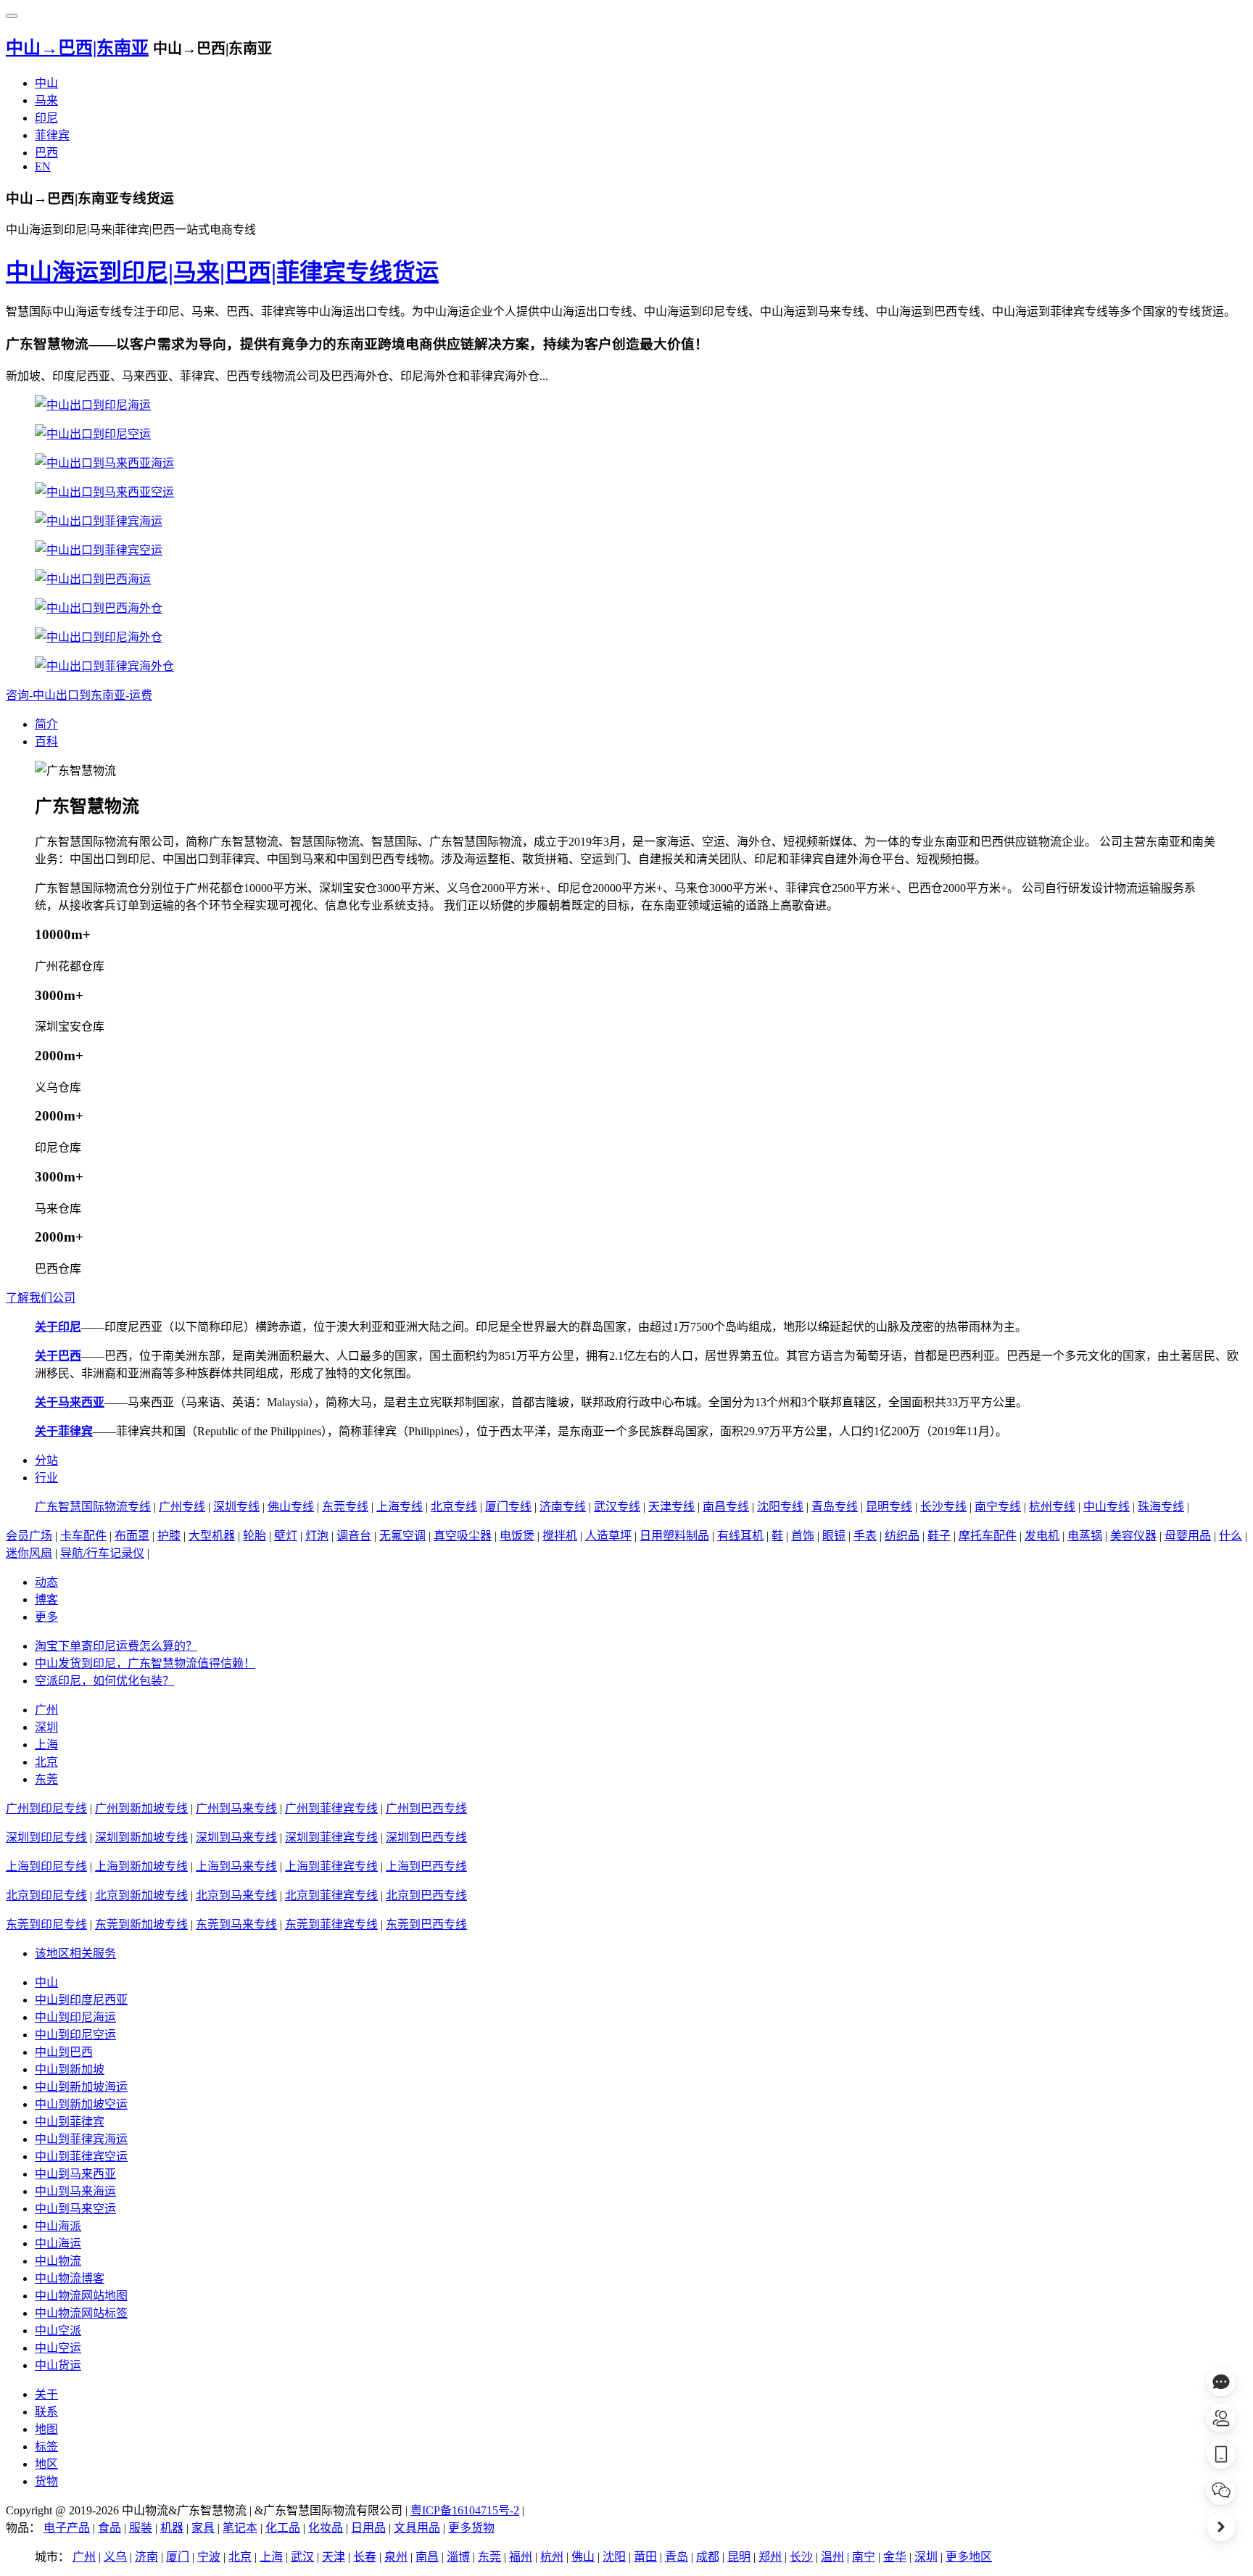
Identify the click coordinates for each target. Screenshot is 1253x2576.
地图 (46, 2429)
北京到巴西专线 (426, 1895)
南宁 (864, 2557)
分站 (46, 1460)
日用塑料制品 (674, 1536)
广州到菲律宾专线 (331, 1808)
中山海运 (58, 2243)
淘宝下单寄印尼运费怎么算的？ (116, 1646)
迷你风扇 (29, 1553)
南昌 (427, 2557)
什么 (1231, 1536)
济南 (146, 2557)
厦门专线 (508, 1507)
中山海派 (58, 2226)
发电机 (1042, 1536)
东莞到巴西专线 (426, 1924)
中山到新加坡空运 (81, 2104)
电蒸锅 (1085, 1536)
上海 (46, 1745)
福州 (521, 2557)
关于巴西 (58, 1356)
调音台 (354, 1536)
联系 (46, 2412)
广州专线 (182, 1507)
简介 (46, 724)
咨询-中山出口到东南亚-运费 (79, 695)
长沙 (801, 2557)
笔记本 (240, 2528)
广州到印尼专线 (46, 1808)
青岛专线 (835, 1507)
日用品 (368, 2528)
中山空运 (58, 2348)
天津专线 (671, 1507)
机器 (172, 2528)
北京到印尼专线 (46, 1895)
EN (43, 166)
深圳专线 (236, 1507)
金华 (895, 2557)
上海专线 (400, 1507)
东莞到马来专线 (236, 1924)
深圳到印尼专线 (46, 1837)
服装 (141, 2528)
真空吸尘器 (463, 1536)
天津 (334, 2557)
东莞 (46, 1779)
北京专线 (454, 1507)
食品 (109, 2528)
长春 (365, 2557)
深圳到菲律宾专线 (331, 1837)
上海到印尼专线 (46, 1866)
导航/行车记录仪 (102, 1553)
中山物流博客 (70, 2278)
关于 (46, 2394)
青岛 (677, 2557)
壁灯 (286, 1536)
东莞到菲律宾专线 (331, 1924)
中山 (46, 83)
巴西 (46, 153)
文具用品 (417, 2528)
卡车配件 (83, 1536)
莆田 (645, 2557)
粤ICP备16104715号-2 (465, 2510)
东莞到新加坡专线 (141, 1924)
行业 (46, 1478)
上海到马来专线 (236, 1866)
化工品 (283, 2528)
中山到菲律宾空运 (81, 2156)
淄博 (458, 2557)
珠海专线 (1161, 1507)
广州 (46, 1710)
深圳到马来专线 (236, 1837)
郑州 (770, 2557)
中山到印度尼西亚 (81, 2000)
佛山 (583, 2557)
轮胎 (255, 1536)
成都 (708, 2557)
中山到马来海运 (75, 2191)
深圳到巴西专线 (426, 1837)
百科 (46, 742)
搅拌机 (560, 1536)
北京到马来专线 (236, 1895)
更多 (46, 1617)
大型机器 (212, 1536)
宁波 (209, 2557)
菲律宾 (52, 135)
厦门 (178, 2557)
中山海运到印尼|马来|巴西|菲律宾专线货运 (222, 272)
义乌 (115, 2557)
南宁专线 (998, 1507)
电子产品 (67, 2528)
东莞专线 (345, 1507)
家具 (203, 2528)
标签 (46, 2447)
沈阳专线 (780, 1507)
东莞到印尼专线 (46, 1924)
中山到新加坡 (70, 2069)
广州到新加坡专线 (141, 1808)
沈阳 (614, 2557)
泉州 (396, 2557)
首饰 (803, 1536)
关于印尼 (58, 1327)
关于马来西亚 (70, 1402)
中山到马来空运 (75, 2209)
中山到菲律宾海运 (81, 2139)
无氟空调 (402, 1536)
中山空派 (58, 2331)
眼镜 (834, 1536)
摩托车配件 (988, 1536)
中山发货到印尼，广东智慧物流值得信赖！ (145, 1663)
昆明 (739, 2557)
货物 (46, 2481)
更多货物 (471, 2528)
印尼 (46, 118)
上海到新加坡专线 (141, 1866)
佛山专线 (291, 1507)
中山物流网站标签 (81, 2313)
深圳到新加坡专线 (141, 1837)
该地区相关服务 (75, 1953)
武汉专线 (617, 1507)
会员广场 (29, 1536)
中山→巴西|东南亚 (77, 48)
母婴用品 (1188, 1536)
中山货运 (58, 2365)
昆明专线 (889, 1507)
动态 (46, 1582)
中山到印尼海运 (75, 2017)
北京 (46, 1762)
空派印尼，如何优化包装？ (104, 1681)
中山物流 (58, 2261)
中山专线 (1107, 1507)
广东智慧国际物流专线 (93, 1507)
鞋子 (939, 1536)
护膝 (169, 1536)
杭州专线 (1052, 1507)
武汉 (302, 2557)
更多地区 (969, 2557)
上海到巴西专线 (426, 1866)
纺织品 (902, 1536)
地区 (46, 2464)
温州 (832, 2557)
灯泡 (317, 1536)
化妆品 (326, 2528)
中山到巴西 (64, 2052)
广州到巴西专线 (426, 1808)
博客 (46, 1599)
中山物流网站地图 (81, 2296)
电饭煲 (517, 1536)
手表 (865, 1536)
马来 (46, 100)
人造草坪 (608, 1536)
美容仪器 (1133, 1536)
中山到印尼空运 (75, 2035)
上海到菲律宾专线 (331, 1866)
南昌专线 (726, 1507)
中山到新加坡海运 (81, 2087)
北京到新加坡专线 (141, 1895)
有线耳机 (740, 1536)
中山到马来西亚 (75, 2174)
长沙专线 (943, 1507)
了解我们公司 (41, 1298)
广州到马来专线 (236, 1808)
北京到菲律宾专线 (331, 1895)
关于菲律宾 (64, 1431)
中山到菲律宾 (70, 2122)
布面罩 (132, 1536)
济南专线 (563, 1507)
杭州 (552, 2557)
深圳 (46, 1727)
